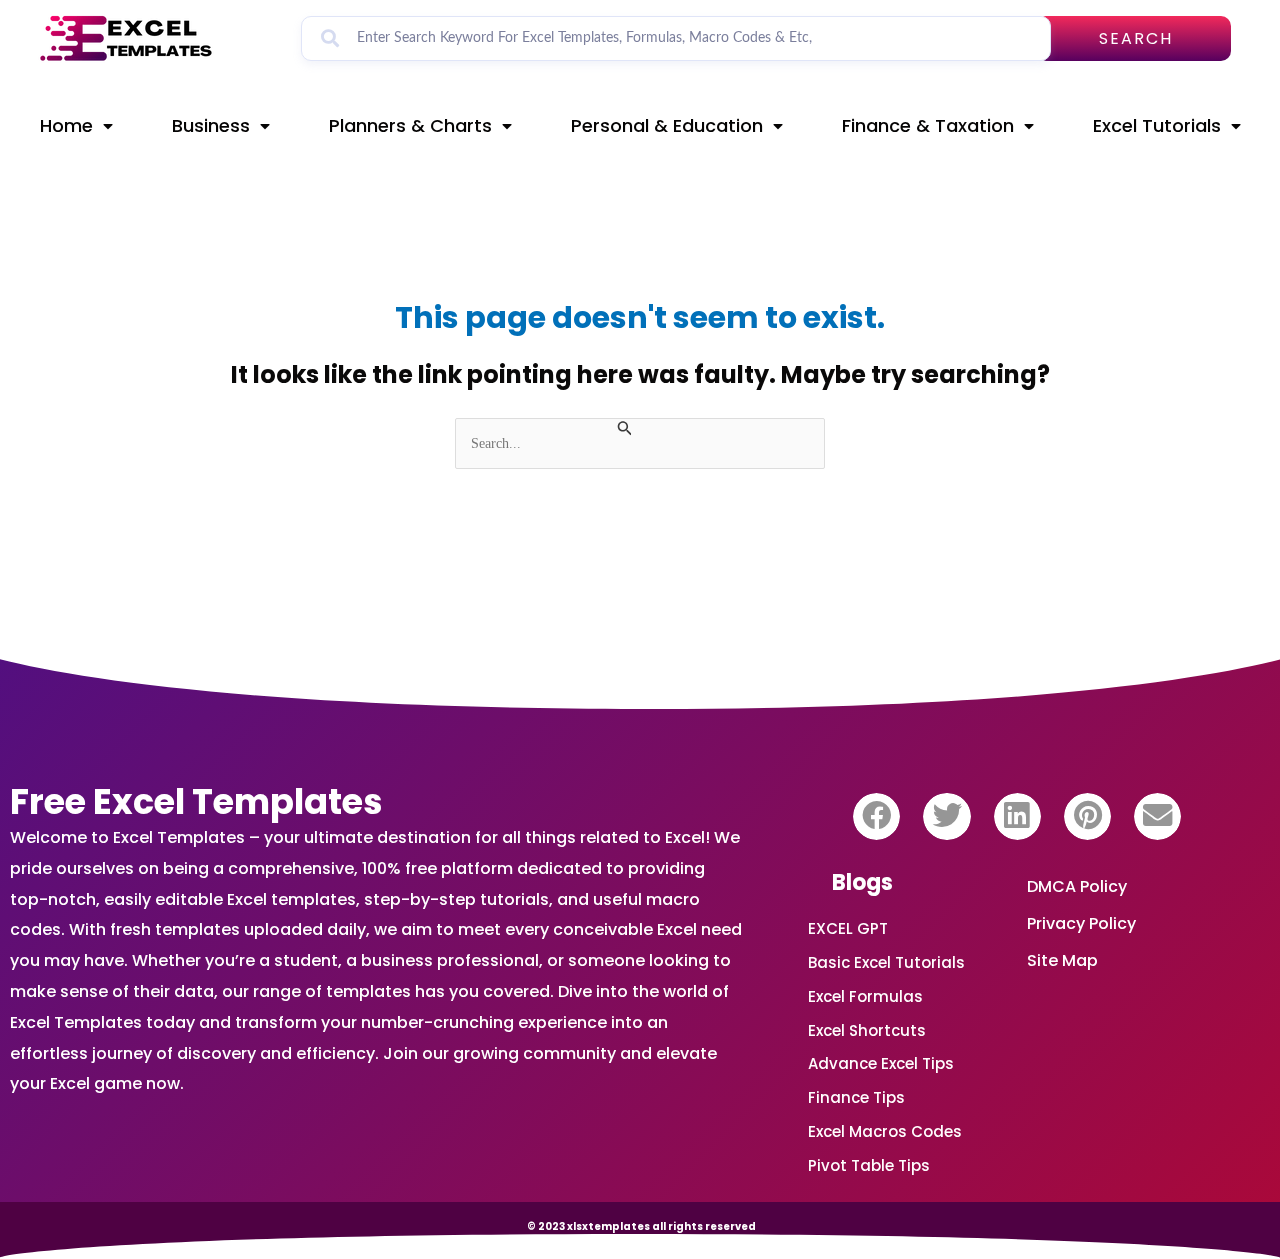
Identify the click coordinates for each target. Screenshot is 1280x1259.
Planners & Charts (410, 125)
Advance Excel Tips (881, 1063)
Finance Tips (856, 1097)
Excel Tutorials (1157, 125)
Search (1136, 38)
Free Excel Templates (196, 801)
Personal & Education (667, 125)
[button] (876, 816)
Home (66, 125)
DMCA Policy (1077, 886)
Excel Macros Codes (885, 1131)
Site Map (1062, 960)
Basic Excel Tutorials (886, 962)
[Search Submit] (625, 429)
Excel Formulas (865, 996)
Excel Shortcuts (867, 1030)
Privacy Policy (1081, 923)
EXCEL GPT (848, 928)
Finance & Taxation (928, 125)
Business (211, 125)
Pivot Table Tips (869, 1165)
